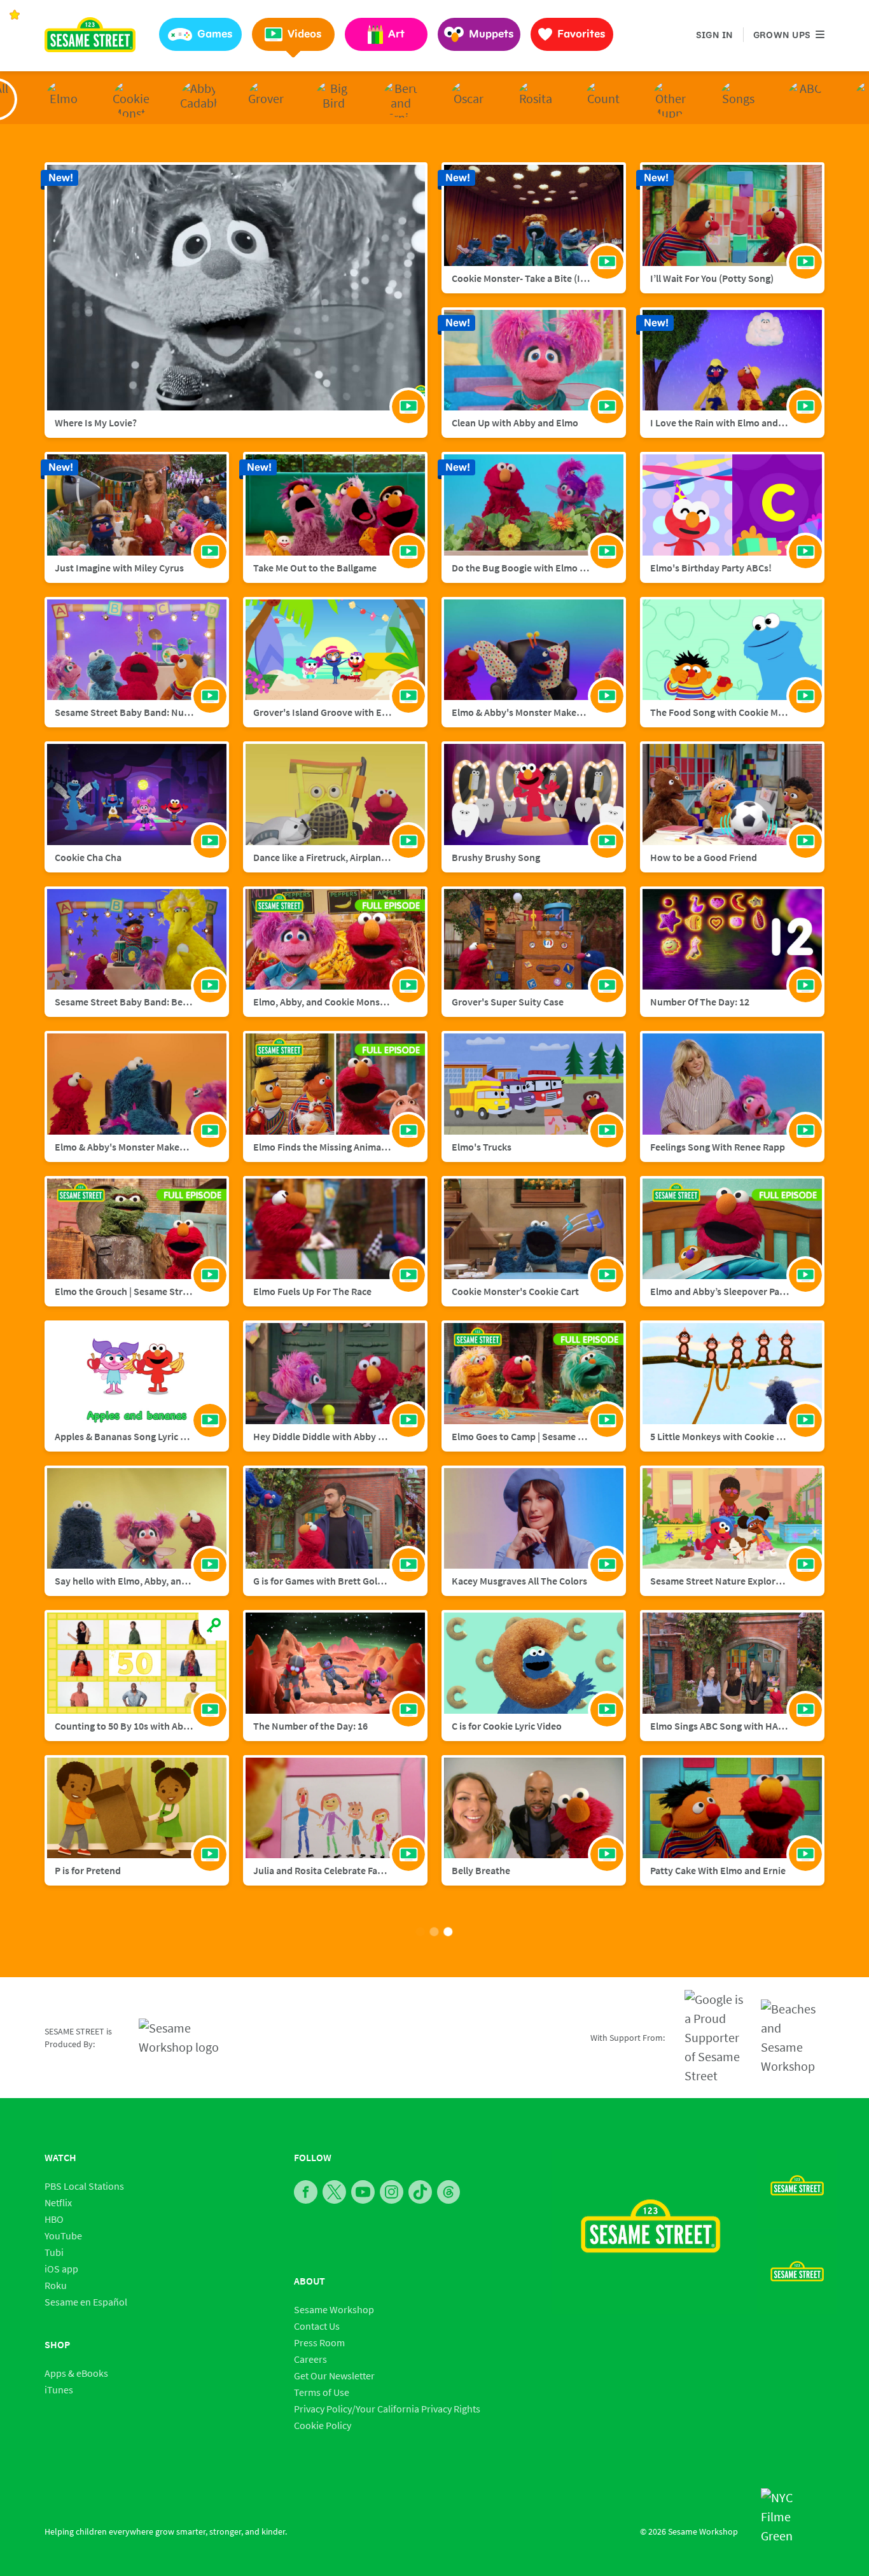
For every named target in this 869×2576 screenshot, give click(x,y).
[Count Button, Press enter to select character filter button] (603, 99)
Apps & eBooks (76, 2373)
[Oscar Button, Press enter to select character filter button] (468, 99)
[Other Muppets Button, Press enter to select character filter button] (671, 99)
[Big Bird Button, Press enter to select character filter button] (333, 99)
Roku (56, 2285)
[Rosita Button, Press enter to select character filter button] (536, 99)
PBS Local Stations (84, 2186)
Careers (310, 2359)
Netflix (58, 2202)
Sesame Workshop (334, 2309)
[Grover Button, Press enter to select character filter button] (266, 99)
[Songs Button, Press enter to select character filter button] (738, 99)
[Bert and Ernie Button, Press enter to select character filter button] (401, 99)
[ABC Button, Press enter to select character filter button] (805, 99)
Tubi (54, 2252)
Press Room (319, 2342)
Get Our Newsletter (334, 2376)
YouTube (63, 2236)
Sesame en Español (86, 2302)
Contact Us (317, 2326)
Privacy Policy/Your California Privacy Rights (387, 2409)
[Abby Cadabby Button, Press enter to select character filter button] (198, 99)
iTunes (59, 2390)
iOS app (61, 2269)
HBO (54, 2219)
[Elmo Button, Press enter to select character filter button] (64, 99)
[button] (200, 34)
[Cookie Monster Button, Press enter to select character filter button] (131, 99)
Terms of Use (322, 2392)
